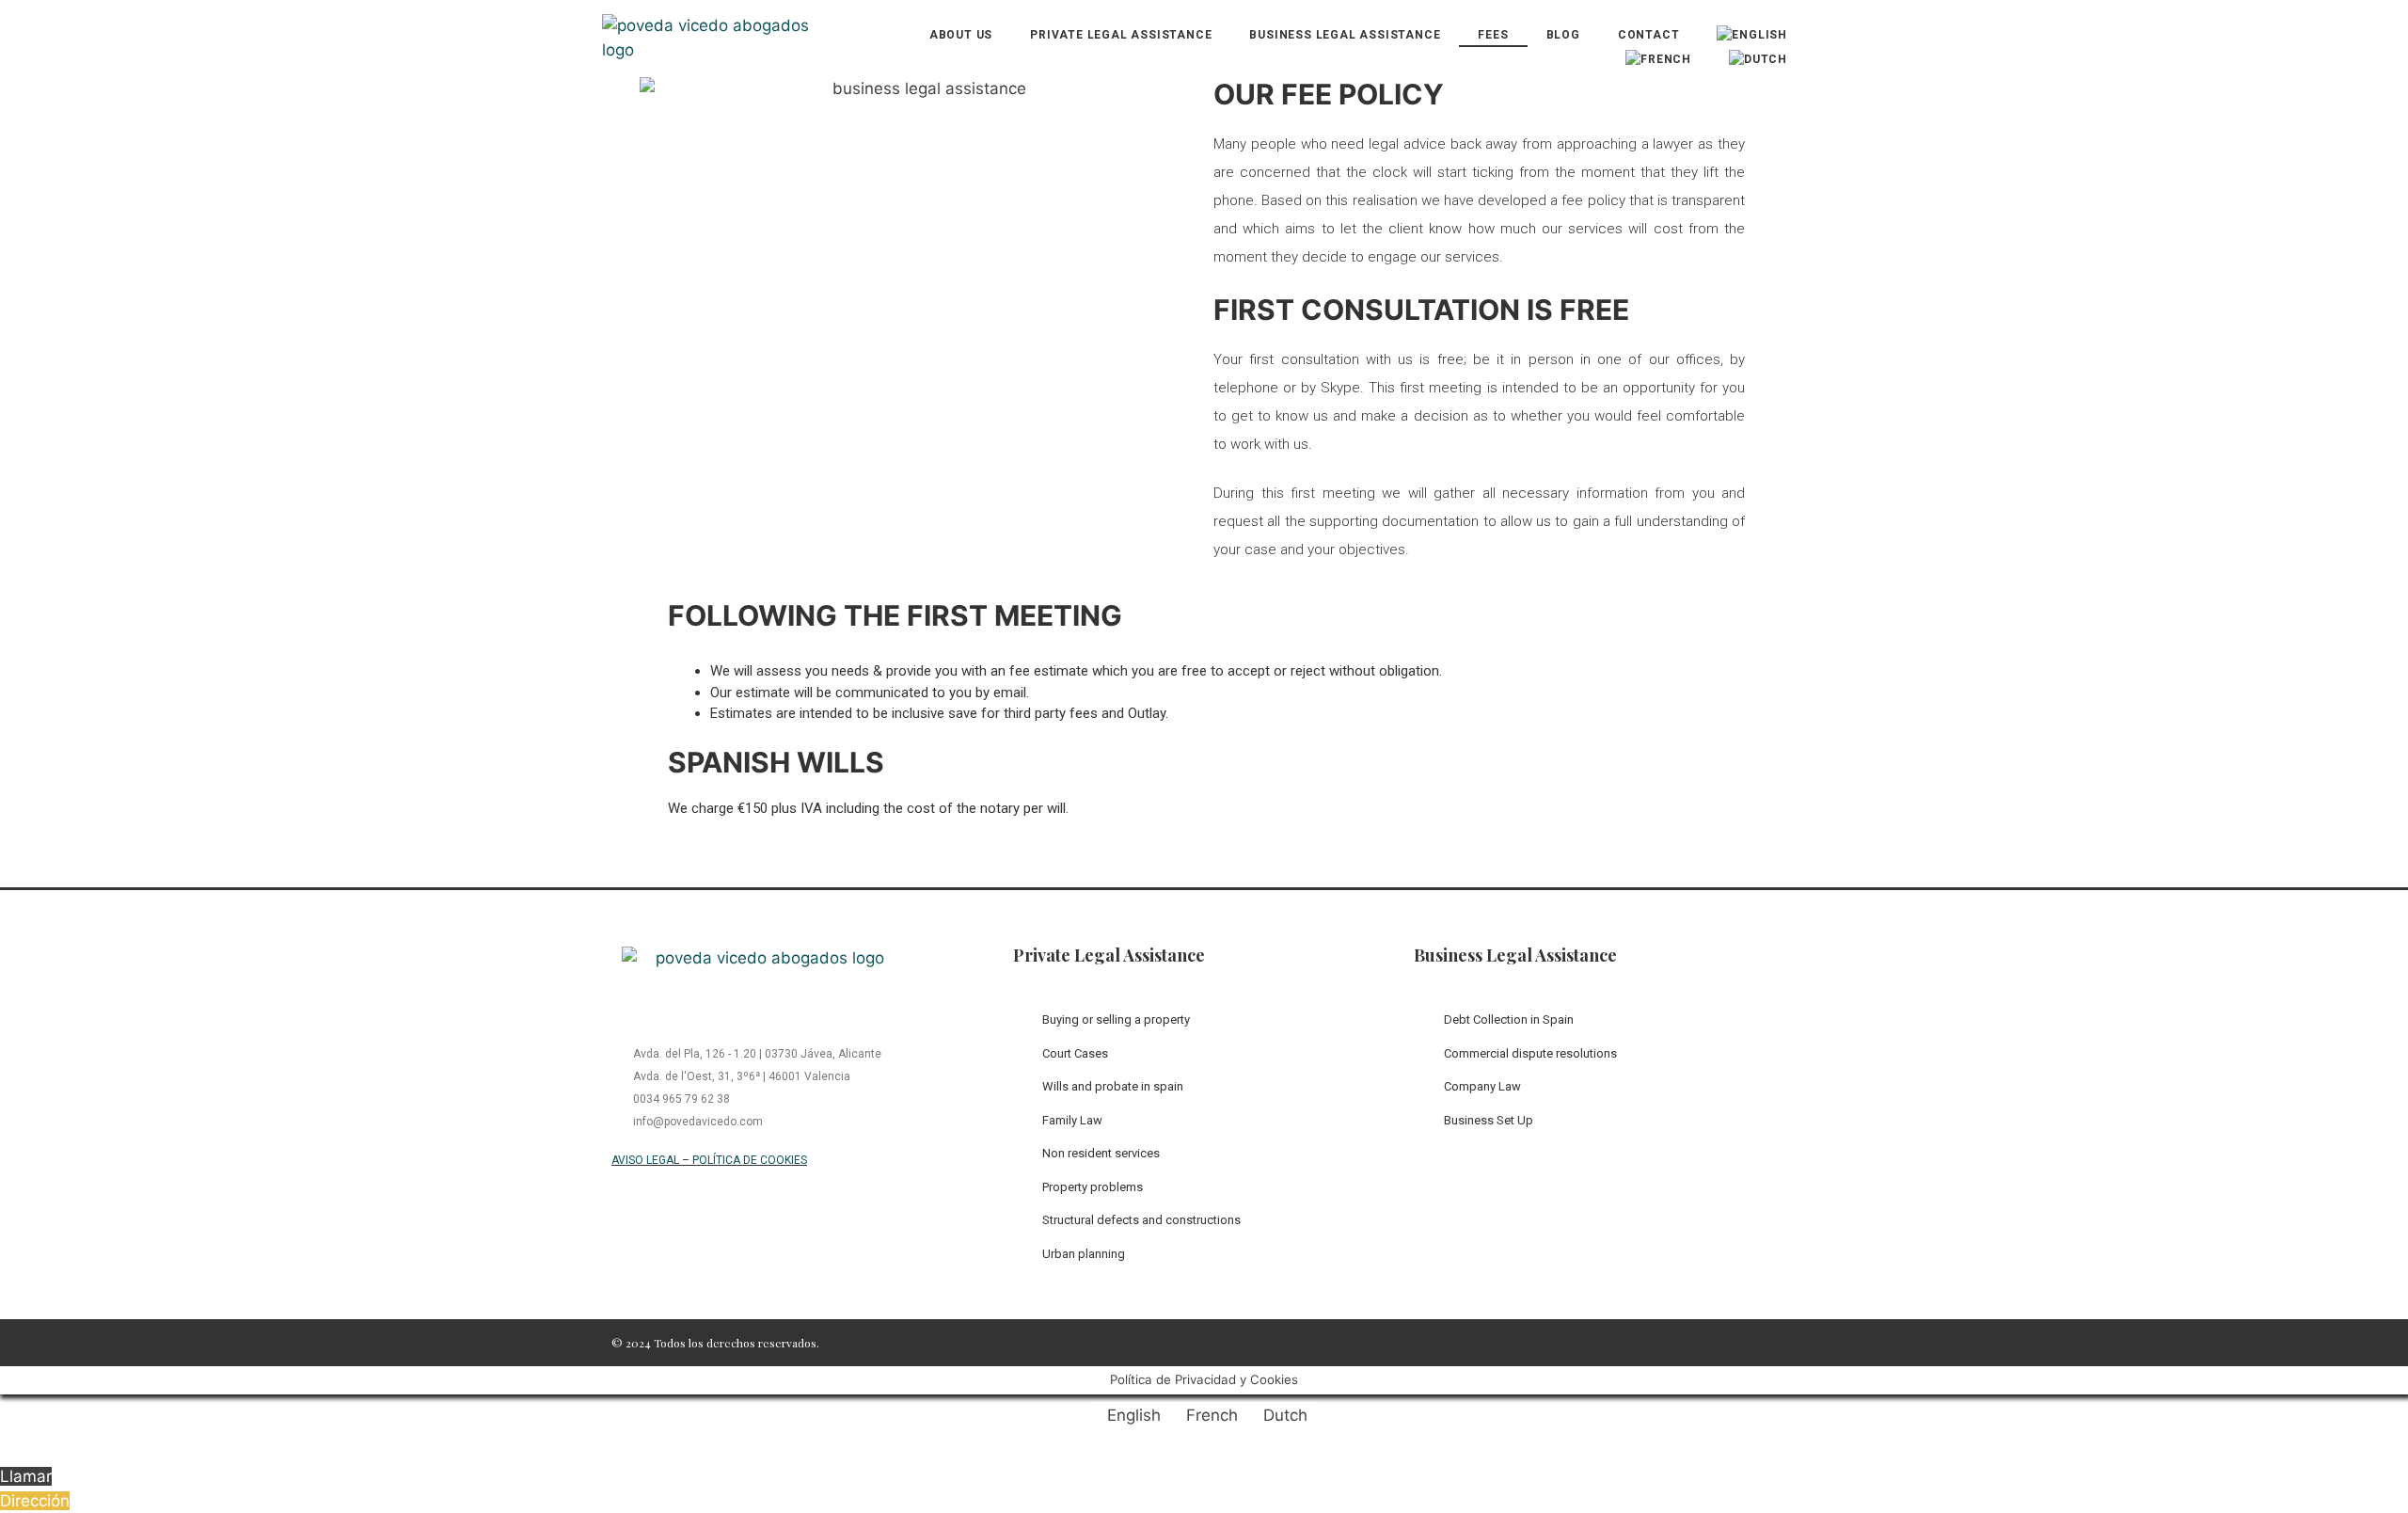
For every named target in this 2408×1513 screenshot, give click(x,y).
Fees (1493, 35)
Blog (1563, 35)
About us (961, 35)
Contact (1649, 35)
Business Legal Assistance (1345, 35)
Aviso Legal (645, 1160)
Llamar (26, 1476)
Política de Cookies (750, 1160)
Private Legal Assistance (1121, 35)
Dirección (35, 1501)
